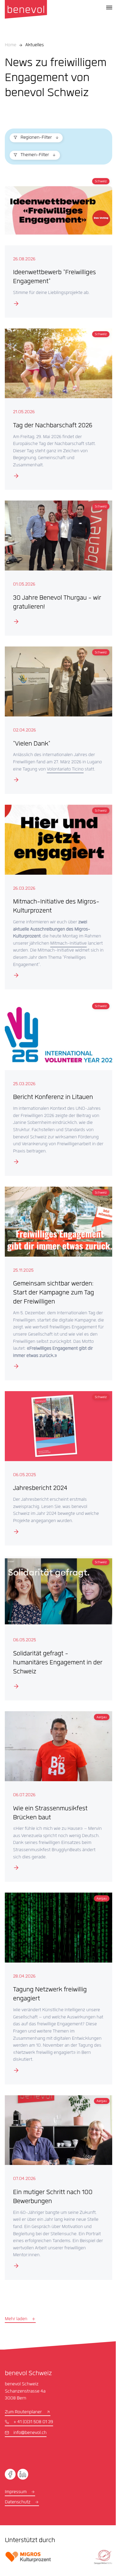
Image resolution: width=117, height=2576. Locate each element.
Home (10, 45)
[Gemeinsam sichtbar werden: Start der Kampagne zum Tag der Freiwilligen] (56, 1284)
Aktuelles (34, 45)
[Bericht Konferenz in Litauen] (56, 1084)
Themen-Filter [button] (35, 155)
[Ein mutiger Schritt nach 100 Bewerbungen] (56, 2178)
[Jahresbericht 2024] (56, 1469)
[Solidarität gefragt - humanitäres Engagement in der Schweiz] (56, 1627)
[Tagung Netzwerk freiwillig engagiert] (56, 1981)
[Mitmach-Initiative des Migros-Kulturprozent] (56, 892)
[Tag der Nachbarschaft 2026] (56, 405)
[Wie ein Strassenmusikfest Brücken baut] (56, 1792)
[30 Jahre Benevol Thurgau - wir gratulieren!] (56, 562)
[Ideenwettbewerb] (56, 245)
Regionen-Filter (36, 138)
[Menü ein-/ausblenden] (109, 8)
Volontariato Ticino (81, 759)
